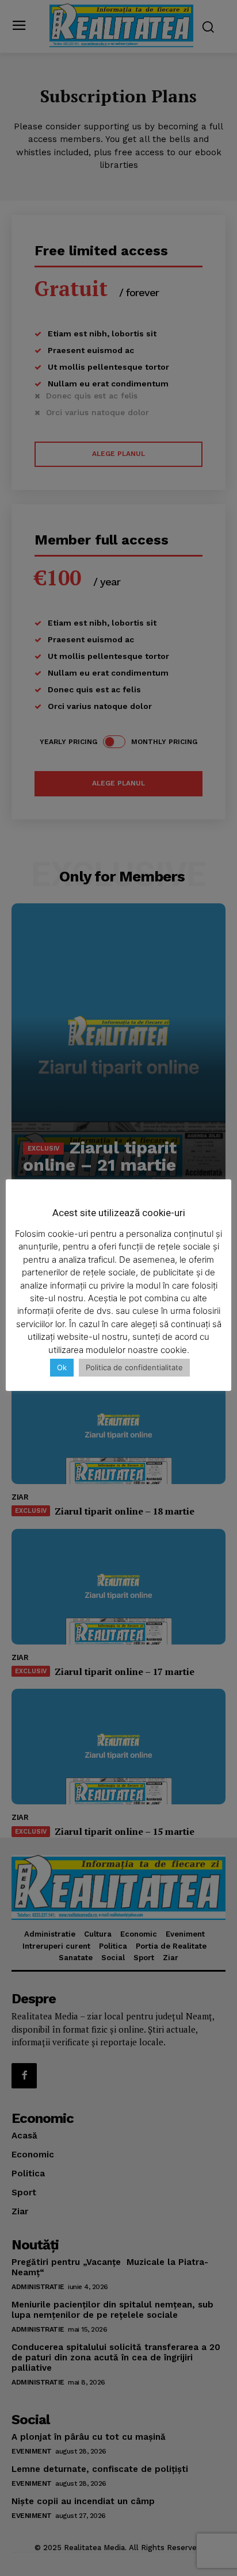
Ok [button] (62, 1367)
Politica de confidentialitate (134, 1367)
